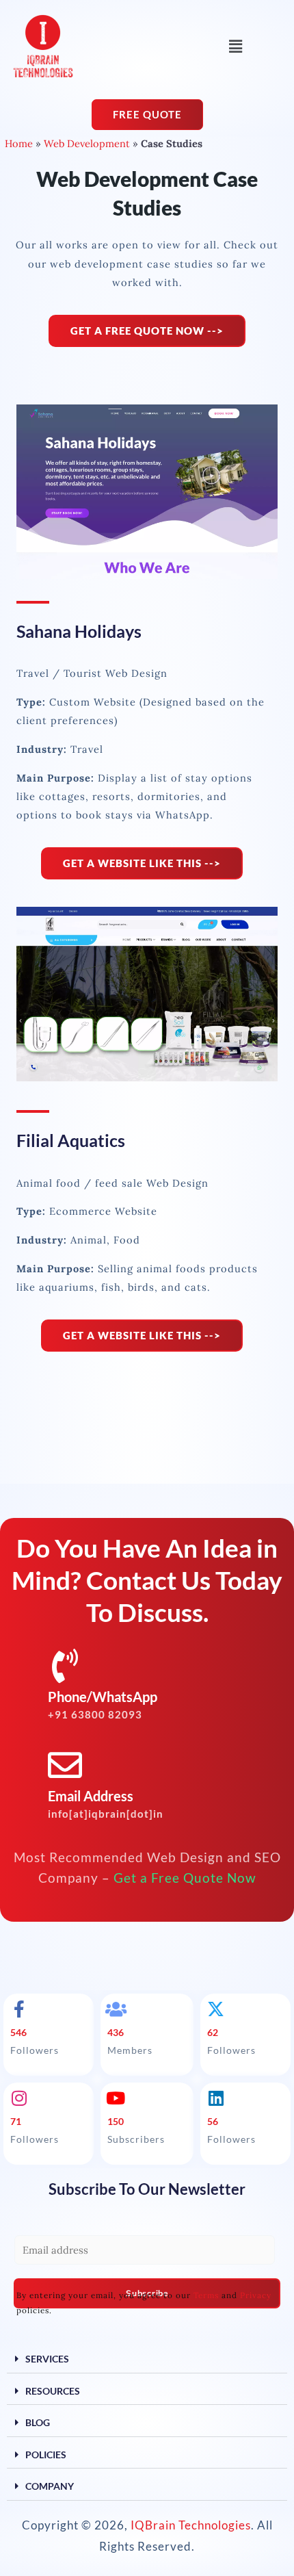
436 (116, 2032)
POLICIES (46, 2455)
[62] (216, 2009)
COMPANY (50, 2486)
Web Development (87, 143)
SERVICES (47, 2359)
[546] (19, 2009)
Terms (206, 2295)
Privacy (256, 2295)
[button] (235, 46)
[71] (19, 2098)
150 (116, 2121)
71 (16, 2121)
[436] (116, 2009)
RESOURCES (53, 2391)
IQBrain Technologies (191, 2525)
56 (213, 2121)
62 (213, 2032)
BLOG (38, 2422)
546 (18, 2032)
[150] (116, 2098)
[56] (216, 2098)
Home (19, 143)
